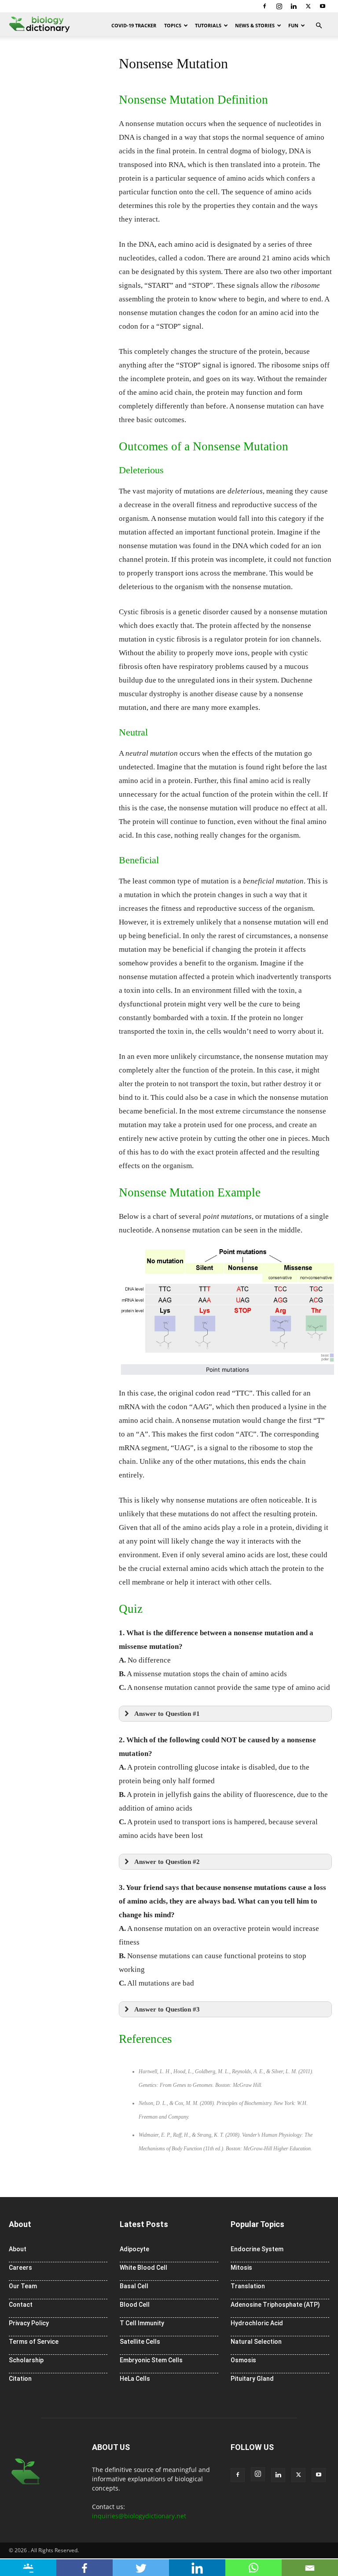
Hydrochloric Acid (257, 2323)
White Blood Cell (143, 2268)
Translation (248, 2286)
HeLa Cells (135, 2379)
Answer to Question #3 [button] (167, 2009)
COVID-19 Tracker (134, 25)
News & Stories (255, 25)
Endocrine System (257, 2249)
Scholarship (26, 2360)
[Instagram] (279, 6)
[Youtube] (323, 6)
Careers (20, 2268)
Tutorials (208, 25)
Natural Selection (256, 2342)
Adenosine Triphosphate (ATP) (275, 2305)
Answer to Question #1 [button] (167, 1713)
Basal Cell (134, 2286)
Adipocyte (134, 2249)
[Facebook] (265, 6)
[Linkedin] (294, 6)
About (18, 2249)
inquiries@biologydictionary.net (139, 2516)
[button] (319, 26)
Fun (293, 25)
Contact (21, 2305)
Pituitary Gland (252, 2379)
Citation (20, 2379)
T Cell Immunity (142, 2323)
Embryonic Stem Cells (151, 2360)
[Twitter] (308, 6)
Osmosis (243, 2360)
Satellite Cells (140, 2342)
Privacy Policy (29, 2323)
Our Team (23, 2286)
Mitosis (241, 2268)
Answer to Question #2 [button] (167, 1861)
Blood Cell (135, 2305)
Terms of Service (34, 2342)
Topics (173, 25)
